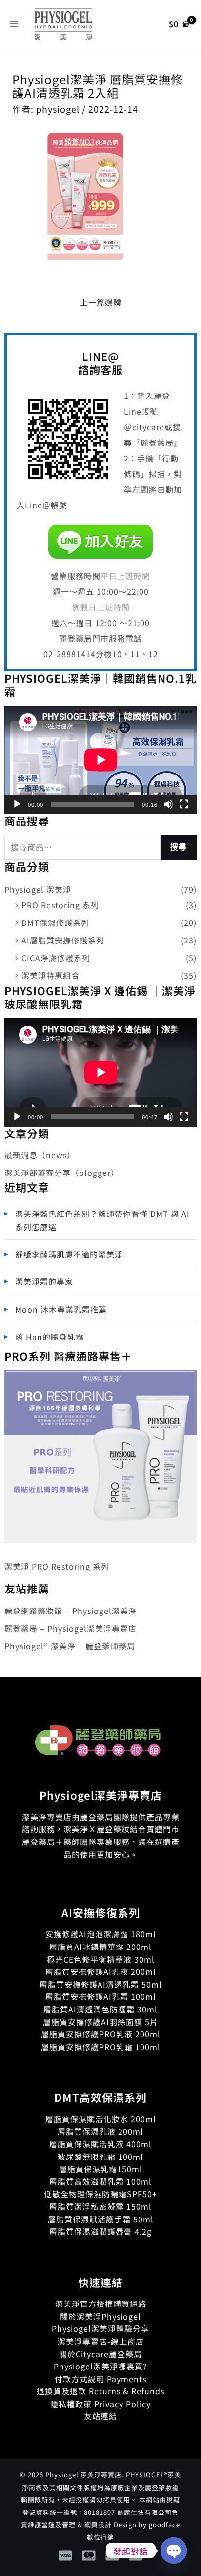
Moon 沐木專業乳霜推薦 (61, 1309)
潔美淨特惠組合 (50, 975)
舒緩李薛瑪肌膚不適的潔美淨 (69, 1254)
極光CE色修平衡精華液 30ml (101, 1959)
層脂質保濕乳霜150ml (101, 2169)
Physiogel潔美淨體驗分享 (100, 2328)
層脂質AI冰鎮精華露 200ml (100, 1947)
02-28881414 (70, 654)
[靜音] (168, 804)
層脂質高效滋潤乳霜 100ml (100, 2181)
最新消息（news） (40, 1155)
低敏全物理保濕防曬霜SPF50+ (100, 2194)
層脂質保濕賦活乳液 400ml (100, 2144)
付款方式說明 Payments (100, 2379)
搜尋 (179, 847)
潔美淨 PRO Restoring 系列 (57, 1566)
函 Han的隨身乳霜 (50, 1337)
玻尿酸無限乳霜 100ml (100, 2157)
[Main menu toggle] (14, 24)
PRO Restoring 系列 (60, 905)
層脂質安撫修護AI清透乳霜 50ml (101, 1984)
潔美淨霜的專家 (44, 1281)
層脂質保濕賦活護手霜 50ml (101, 2219)
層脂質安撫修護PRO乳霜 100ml (101, 2047)
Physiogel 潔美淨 (38, 889)
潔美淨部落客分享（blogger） (62, 1173)
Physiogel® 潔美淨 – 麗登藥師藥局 (70, 1646)
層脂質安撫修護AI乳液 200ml (101, 1971)
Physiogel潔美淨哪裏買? (100, 2366)
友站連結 (100, 2416)
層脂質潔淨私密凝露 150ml (100, 2206)
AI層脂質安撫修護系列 (63, 940)
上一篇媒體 (101, 302)
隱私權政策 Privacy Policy (100, 2404)
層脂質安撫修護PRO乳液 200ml (101, 2034)
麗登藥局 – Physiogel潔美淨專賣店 (70, 1628)
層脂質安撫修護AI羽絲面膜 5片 (100, 2022)
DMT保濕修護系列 (55, 922)
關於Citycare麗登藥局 (100, 2354)
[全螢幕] (184, 804)
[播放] (17, 804)
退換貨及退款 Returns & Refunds (100, 2391)
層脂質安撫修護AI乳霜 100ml (101, 1996)
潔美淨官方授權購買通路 (101, 2304)
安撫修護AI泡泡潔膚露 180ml (101, 1934)
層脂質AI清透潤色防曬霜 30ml (100, 2009)
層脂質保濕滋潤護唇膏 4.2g (100, 2231)
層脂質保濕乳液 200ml (100, 2131)
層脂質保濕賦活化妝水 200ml (101, 2119)
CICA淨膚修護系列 (56, 958)
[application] (101, 760)
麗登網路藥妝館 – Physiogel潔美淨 (70, 1611)
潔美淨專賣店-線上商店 (101, 2341)
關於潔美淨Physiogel (100, 2316)
